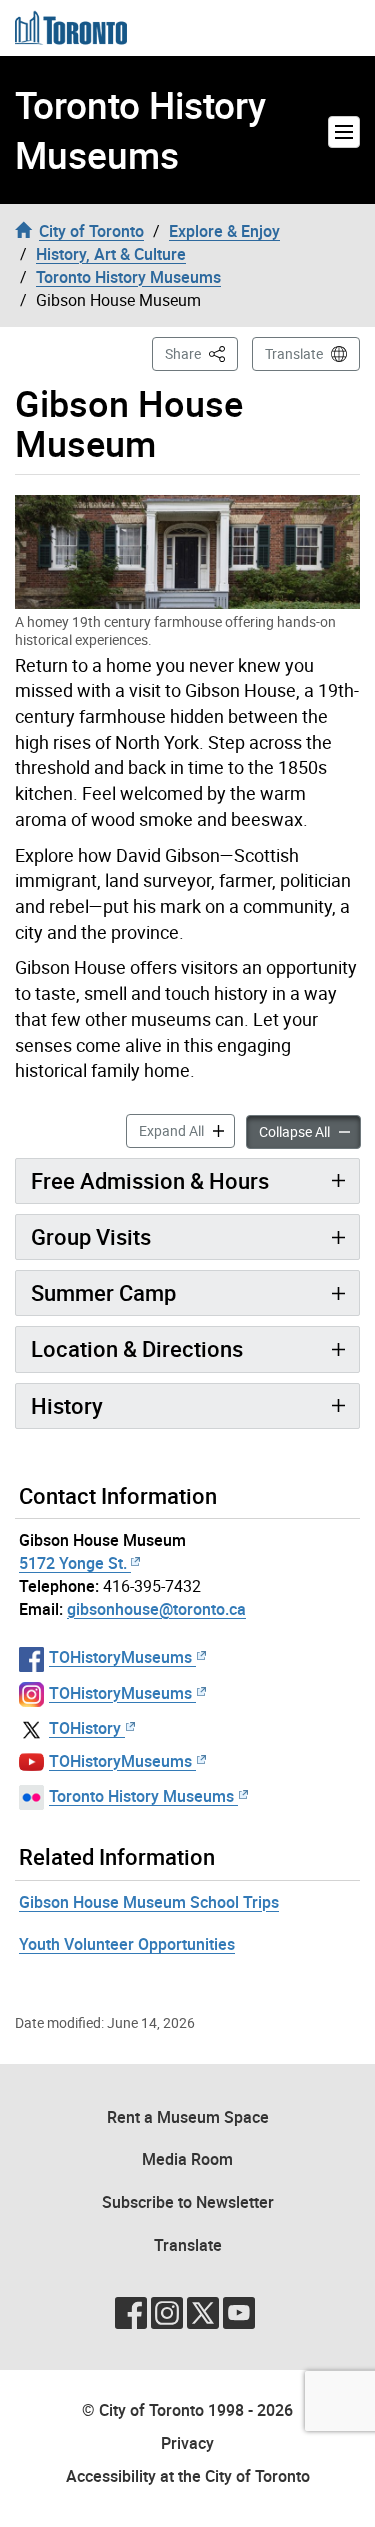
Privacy (187, 2443)
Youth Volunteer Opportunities (127, 1944)
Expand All (187, 1130)
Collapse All (310, 1131)
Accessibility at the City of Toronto (188, 2476)
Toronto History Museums (140, 130)
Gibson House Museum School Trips (149, 1902)
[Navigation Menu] (344, 132)
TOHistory (85, 1728)
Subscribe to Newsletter (188, 2202)
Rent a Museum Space (188, 2117)
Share (201, 353)
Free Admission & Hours (150, 1180)
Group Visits (91, 1236)
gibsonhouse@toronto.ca (156, 1609)
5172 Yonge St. (73, 1563)
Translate (294, 353)
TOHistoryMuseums (120, 1657)
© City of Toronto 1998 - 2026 (187, 2410)
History (67, 1405)
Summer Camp (103, 1292)
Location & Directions (137, 1348)
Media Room (187, 2159)
